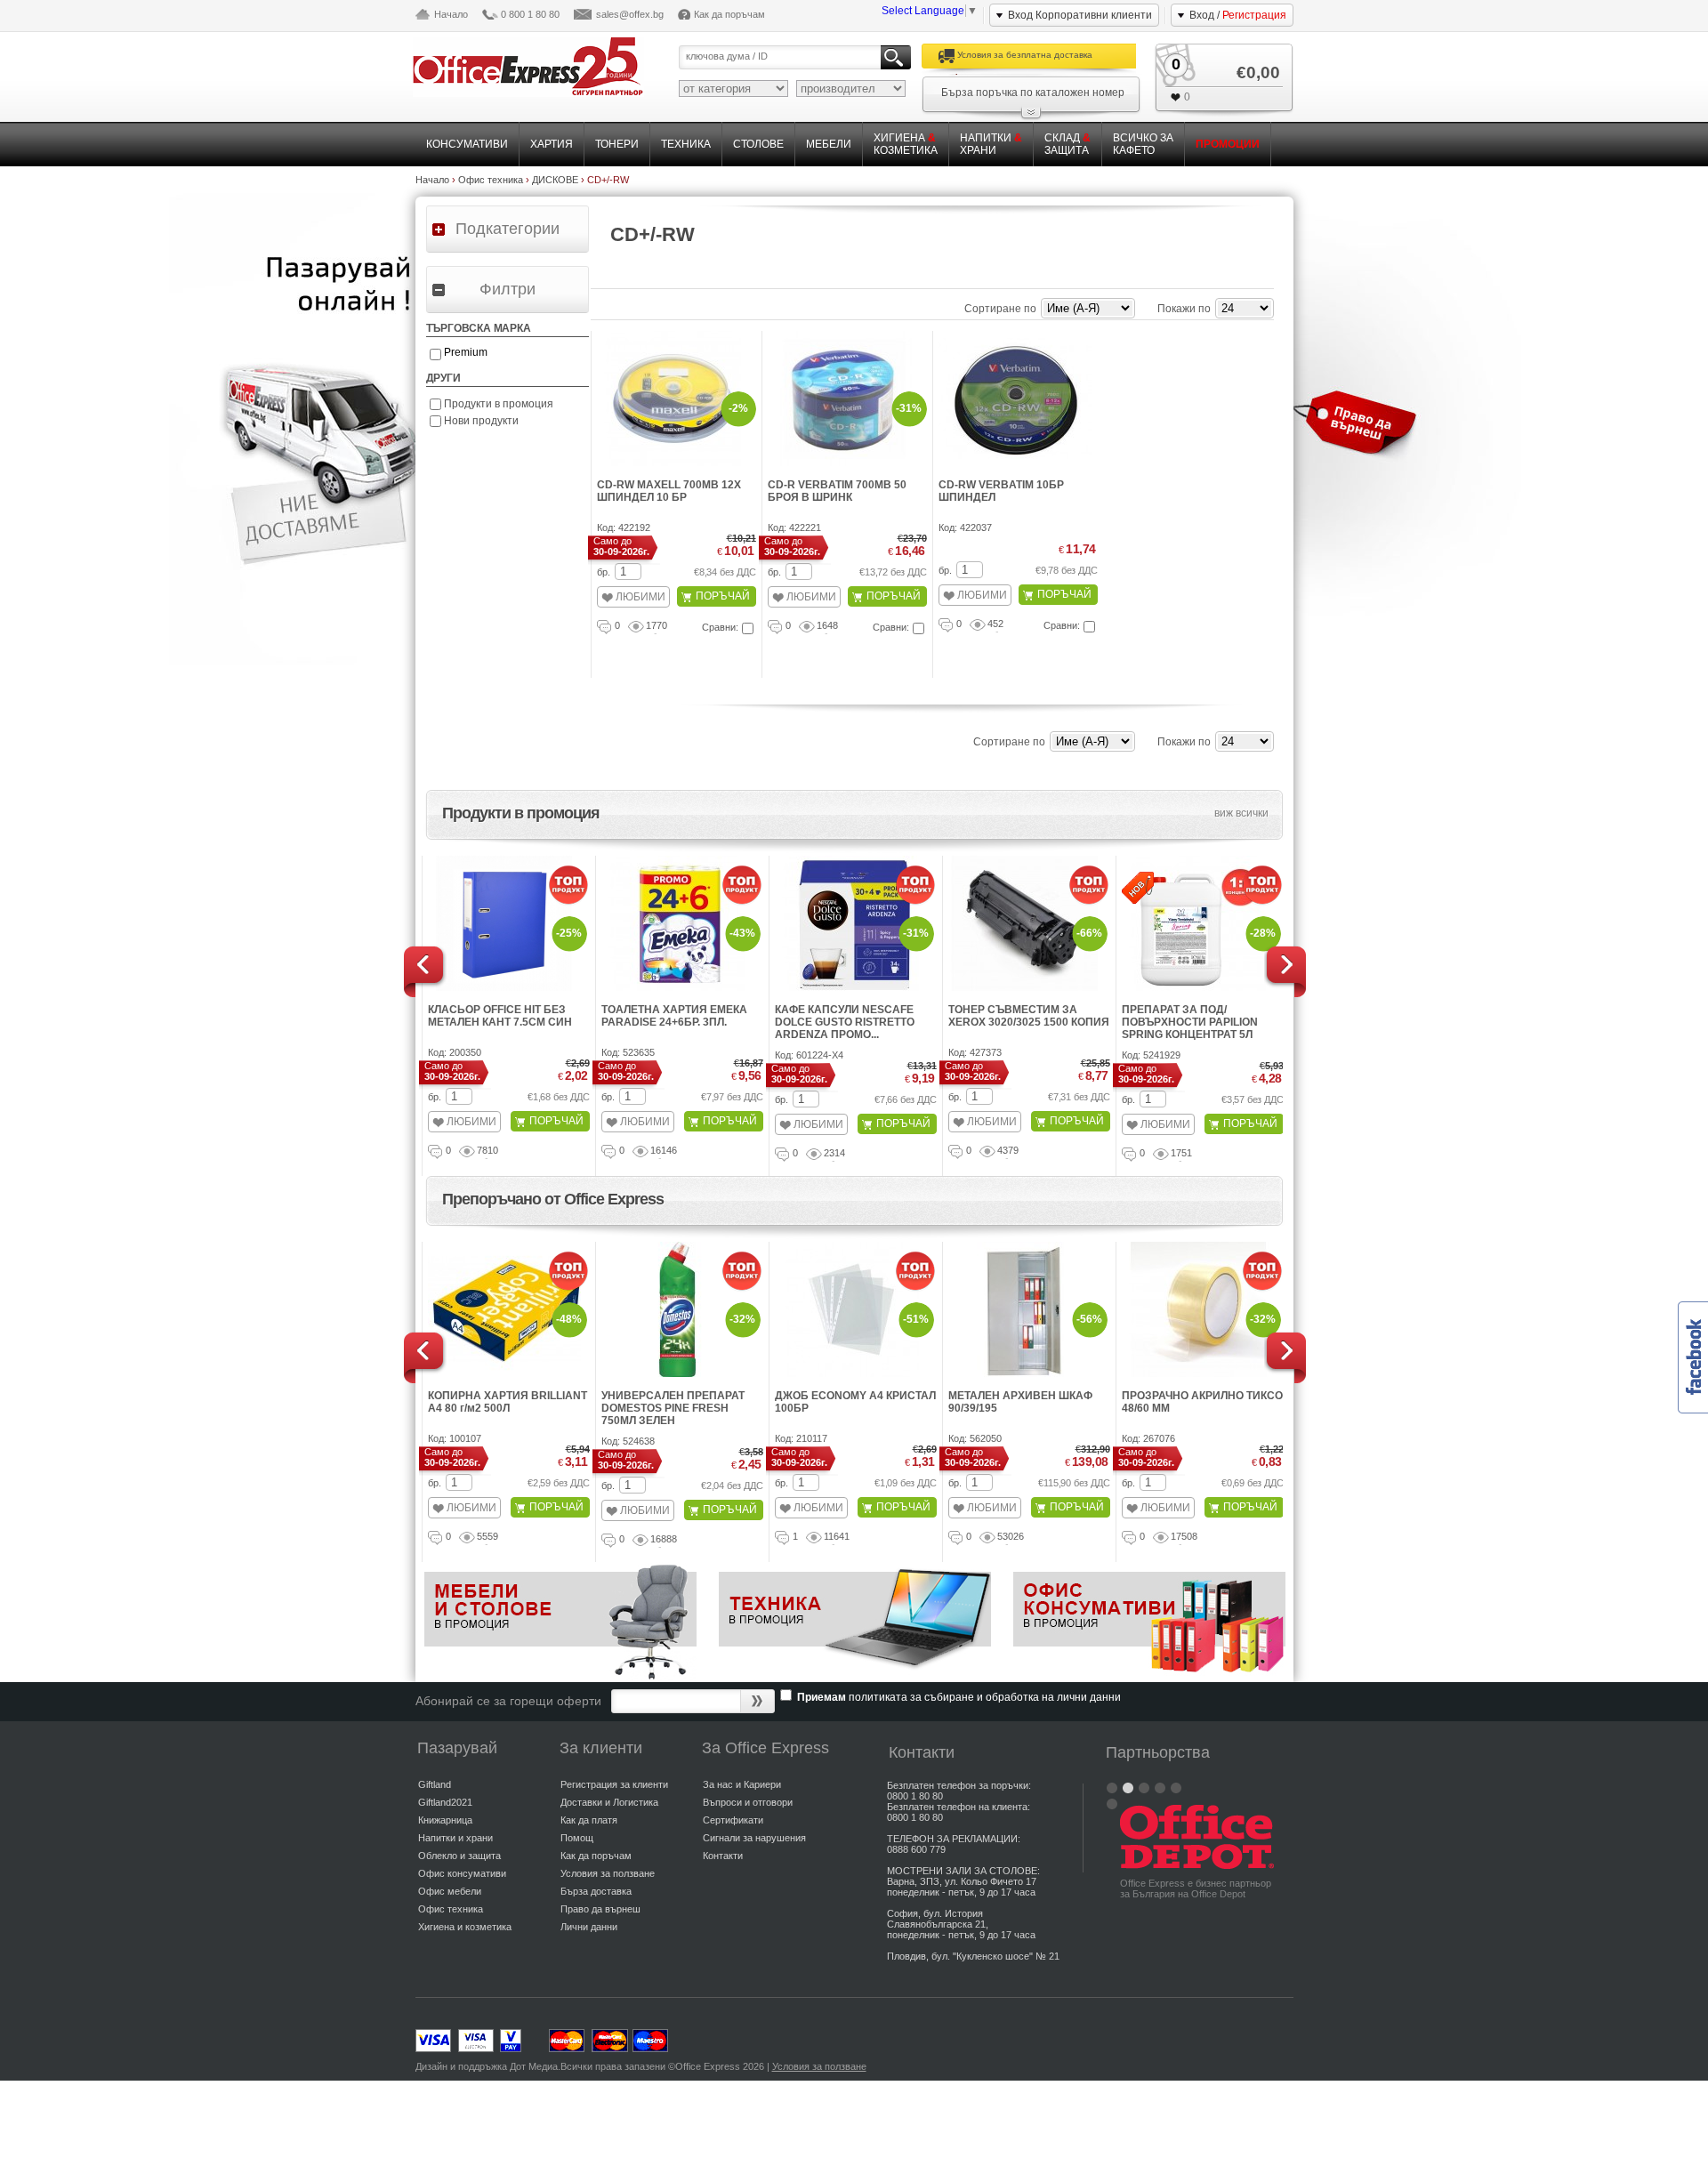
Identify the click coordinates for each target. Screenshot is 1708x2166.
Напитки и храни (455, 1838)
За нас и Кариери (742, 1784)
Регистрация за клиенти (614, 1784)
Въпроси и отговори (748, 1802)
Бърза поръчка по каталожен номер (1033, 93)
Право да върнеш (600, 1909)
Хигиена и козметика (465, 1927)
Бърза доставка (596, 1891)
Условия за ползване (608, 1873)
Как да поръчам (729, 14)
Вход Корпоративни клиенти (1080, 15)
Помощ (577, 1838)
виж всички (1241, 813)
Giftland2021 (445, 1802)
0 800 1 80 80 (530, 14)
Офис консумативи (462, 1873)
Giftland (435, 1784)
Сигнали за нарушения (754, 1838)
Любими (640, 597)
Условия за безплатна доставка (1025, 55)
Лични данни (589, 1927)
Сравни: (720, 627)
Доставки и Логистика (609, 1802)
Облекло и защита (459, 1856)
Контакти (723, 1856)
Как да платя (589, 1820)
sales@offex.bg (630, 14)
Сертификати (733, 1820)
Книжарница (445, 1820)
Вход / (1238, 15)
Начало (451, 14)
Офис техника (451, 1909)
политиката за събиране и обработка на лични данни (985, 1697)
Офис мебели (450, 1891)
